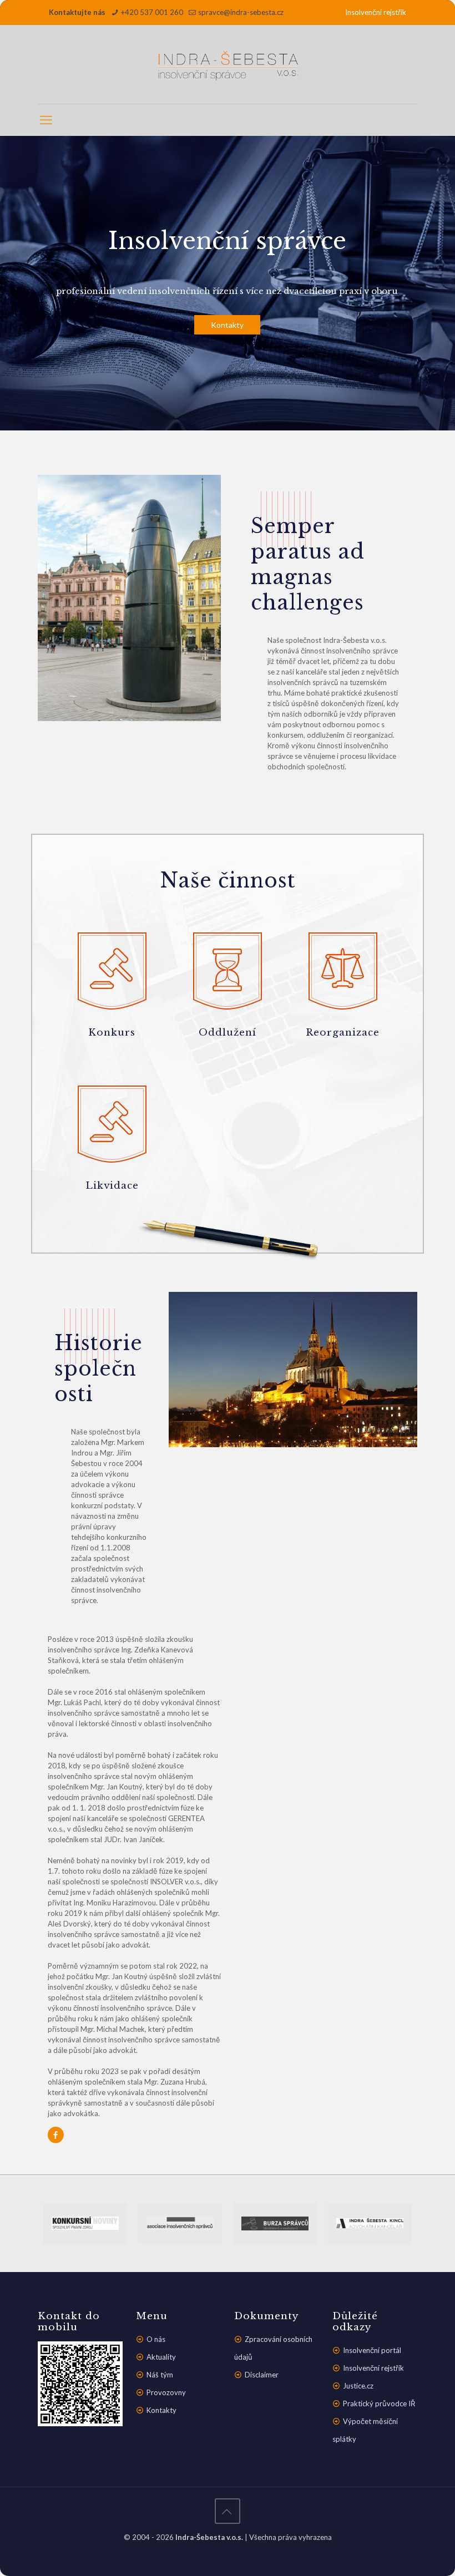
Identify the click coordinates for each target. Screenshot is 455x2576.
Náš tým (160, 2375)
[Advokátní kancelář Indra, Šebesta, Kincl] (370, 2223)
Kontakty (227, 325)
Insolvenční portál (372, 2350)
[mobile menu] (47, 120)
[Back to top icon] (228, 2511)
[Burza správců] (275, 2223)
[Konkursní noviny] (85, 2223)
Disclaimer (262, 2375)
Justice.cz (358, 2386)
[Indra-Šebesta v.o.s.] (227, 64)
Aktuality (161, 2357)
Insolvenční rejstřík (376, 12)
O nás (156, 2339)
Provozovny (166, 2392)
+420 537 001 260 (152, 12)
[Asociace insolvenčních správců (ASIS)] (180, 2223)
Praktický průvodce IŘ (379, 2403)
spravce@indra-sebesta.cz (241, 12)
